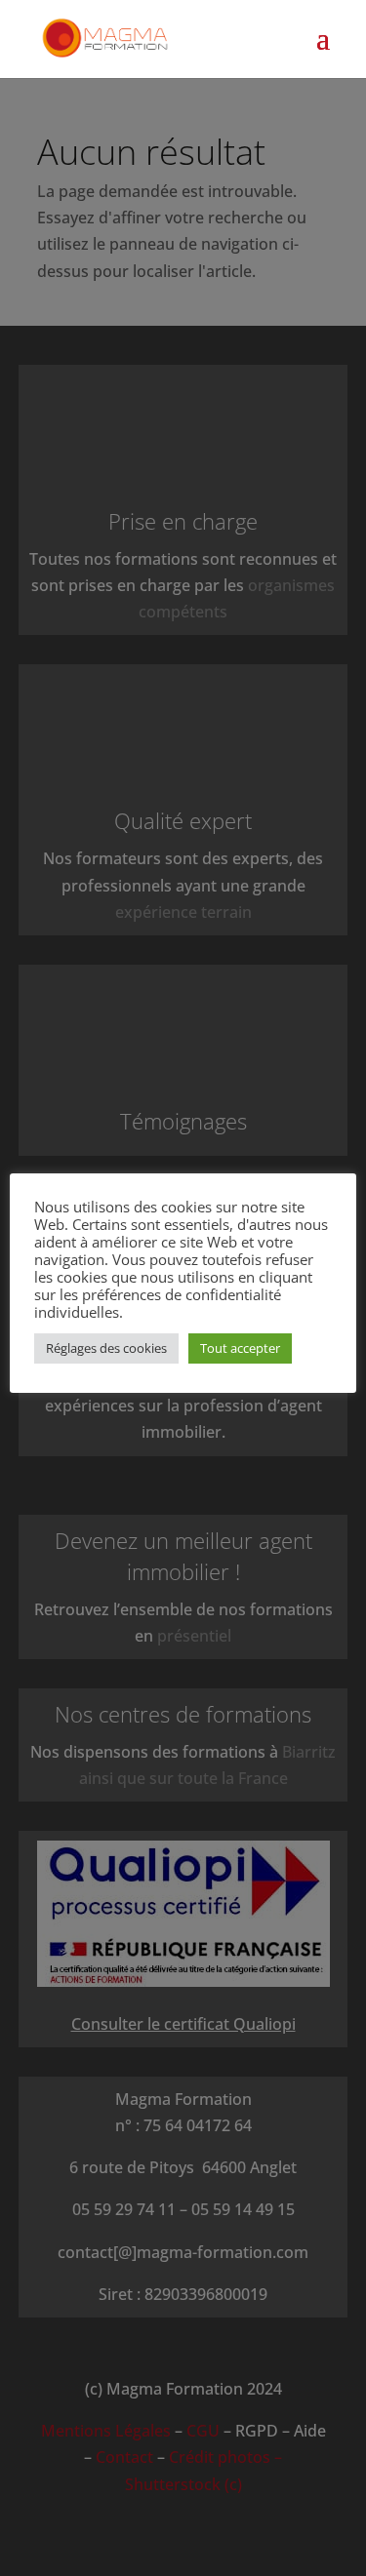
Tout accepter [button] (240, 1348)
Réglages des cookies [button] (106, 1348)
